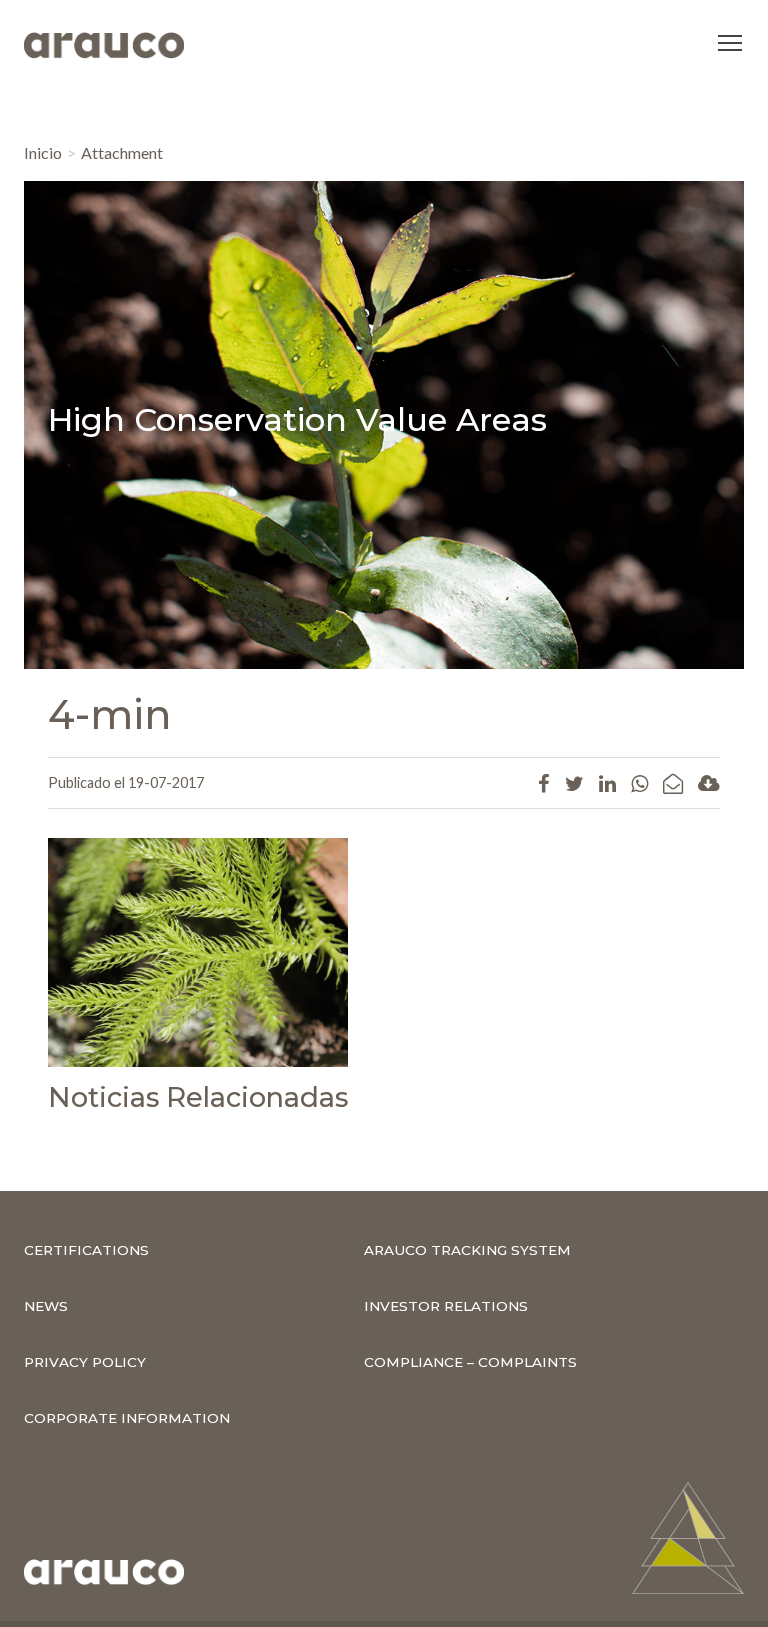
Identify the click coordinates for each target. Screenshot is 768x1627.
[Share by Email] (673, 783)
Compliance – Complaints (470, 1362)
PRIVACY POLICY (85, 1362)
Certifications (86, 1250)
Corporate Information (127, 1418)
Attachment (122, 152)
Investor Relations (446, 1306)
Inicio (43, 152)
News (46, 1306)
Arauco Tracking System (467, 1250)
